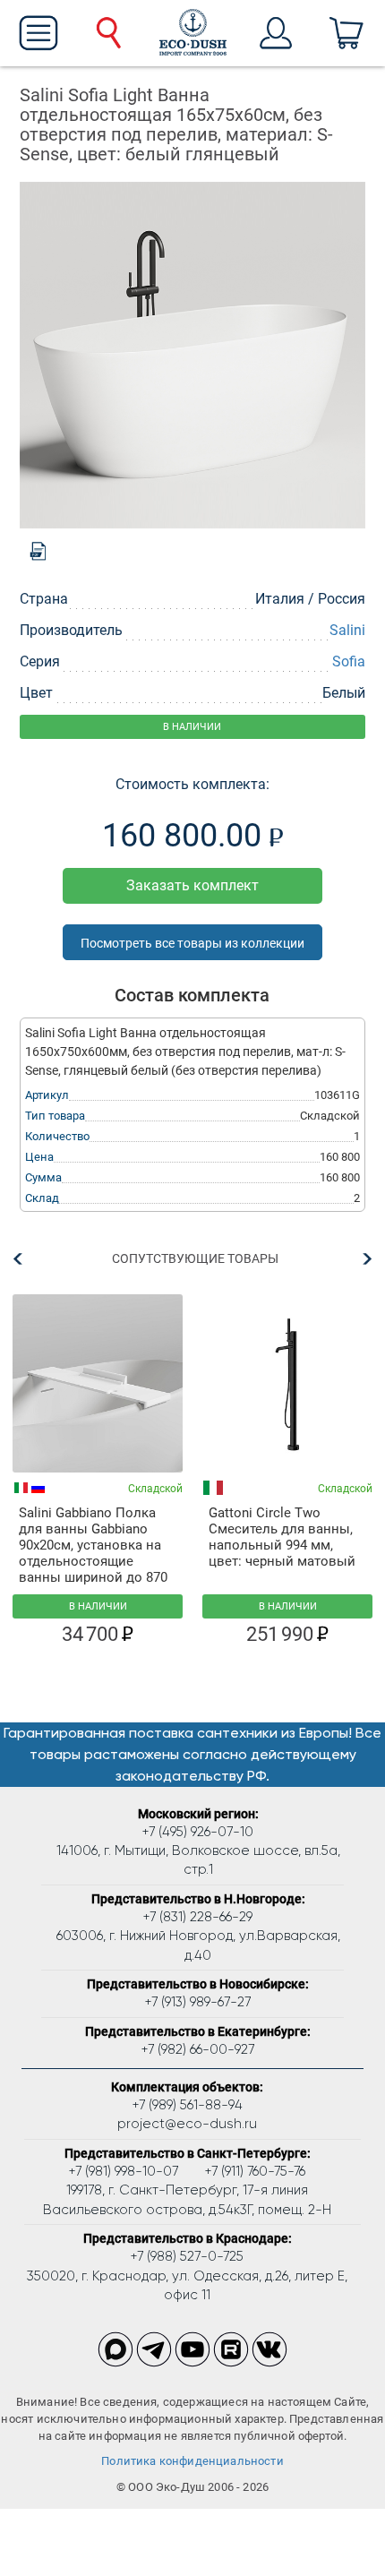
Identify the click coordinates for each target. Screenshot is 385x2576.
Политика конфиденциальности (192, 2461)
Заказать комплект (192, 885)
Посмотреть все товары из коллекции (192, 943)
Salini (347, 630)
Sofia (349, 661)
